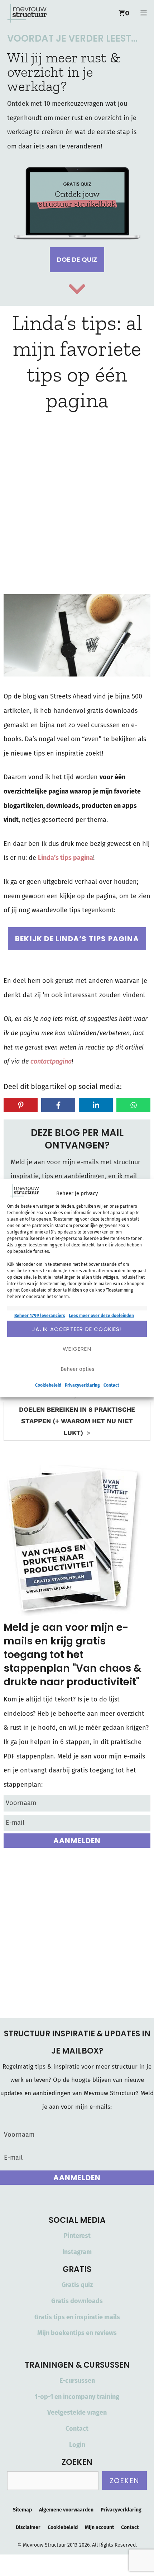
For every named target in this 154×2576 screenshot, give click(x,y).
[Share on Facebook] (58, 1105)
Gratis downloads (77, 2301)
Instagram (77, 2252)
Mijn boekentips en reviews (77, 2333)
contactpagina (51, 1061)
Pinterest (77, 2236)
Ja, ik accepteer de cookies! (77, 1329)
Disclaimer (28, 2527)
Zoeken (124, 2481)
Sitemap (22, 2510)
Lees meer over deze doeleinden (101, 1316)
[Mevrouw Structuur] (27, 13)
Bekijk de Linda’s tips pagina (77, 939)
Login (77, 2445)
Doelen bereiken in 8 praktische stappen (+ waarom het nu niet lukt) (77, 1421)
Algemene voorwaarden (66, 2510)
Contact (111, 1385)
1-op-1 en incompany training (77, 2397)
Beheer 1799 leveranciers (40, 1316)
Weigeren (77, 1348)
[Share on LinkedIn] (96, 1105)
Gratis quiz (77, 2285)
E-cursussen (77, 2381)
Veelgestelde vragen (77, 2412)
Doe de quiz (77, 259)
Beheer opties (77, 1369)
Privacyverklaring (82, 1385)
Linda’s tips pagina (66, 858)
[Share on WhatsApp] (133, 1105)
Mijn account (99, 2527)
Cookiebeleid (48, 1385)
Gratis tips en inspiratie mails (77, 2317)
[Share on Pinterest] (21, 1105)
